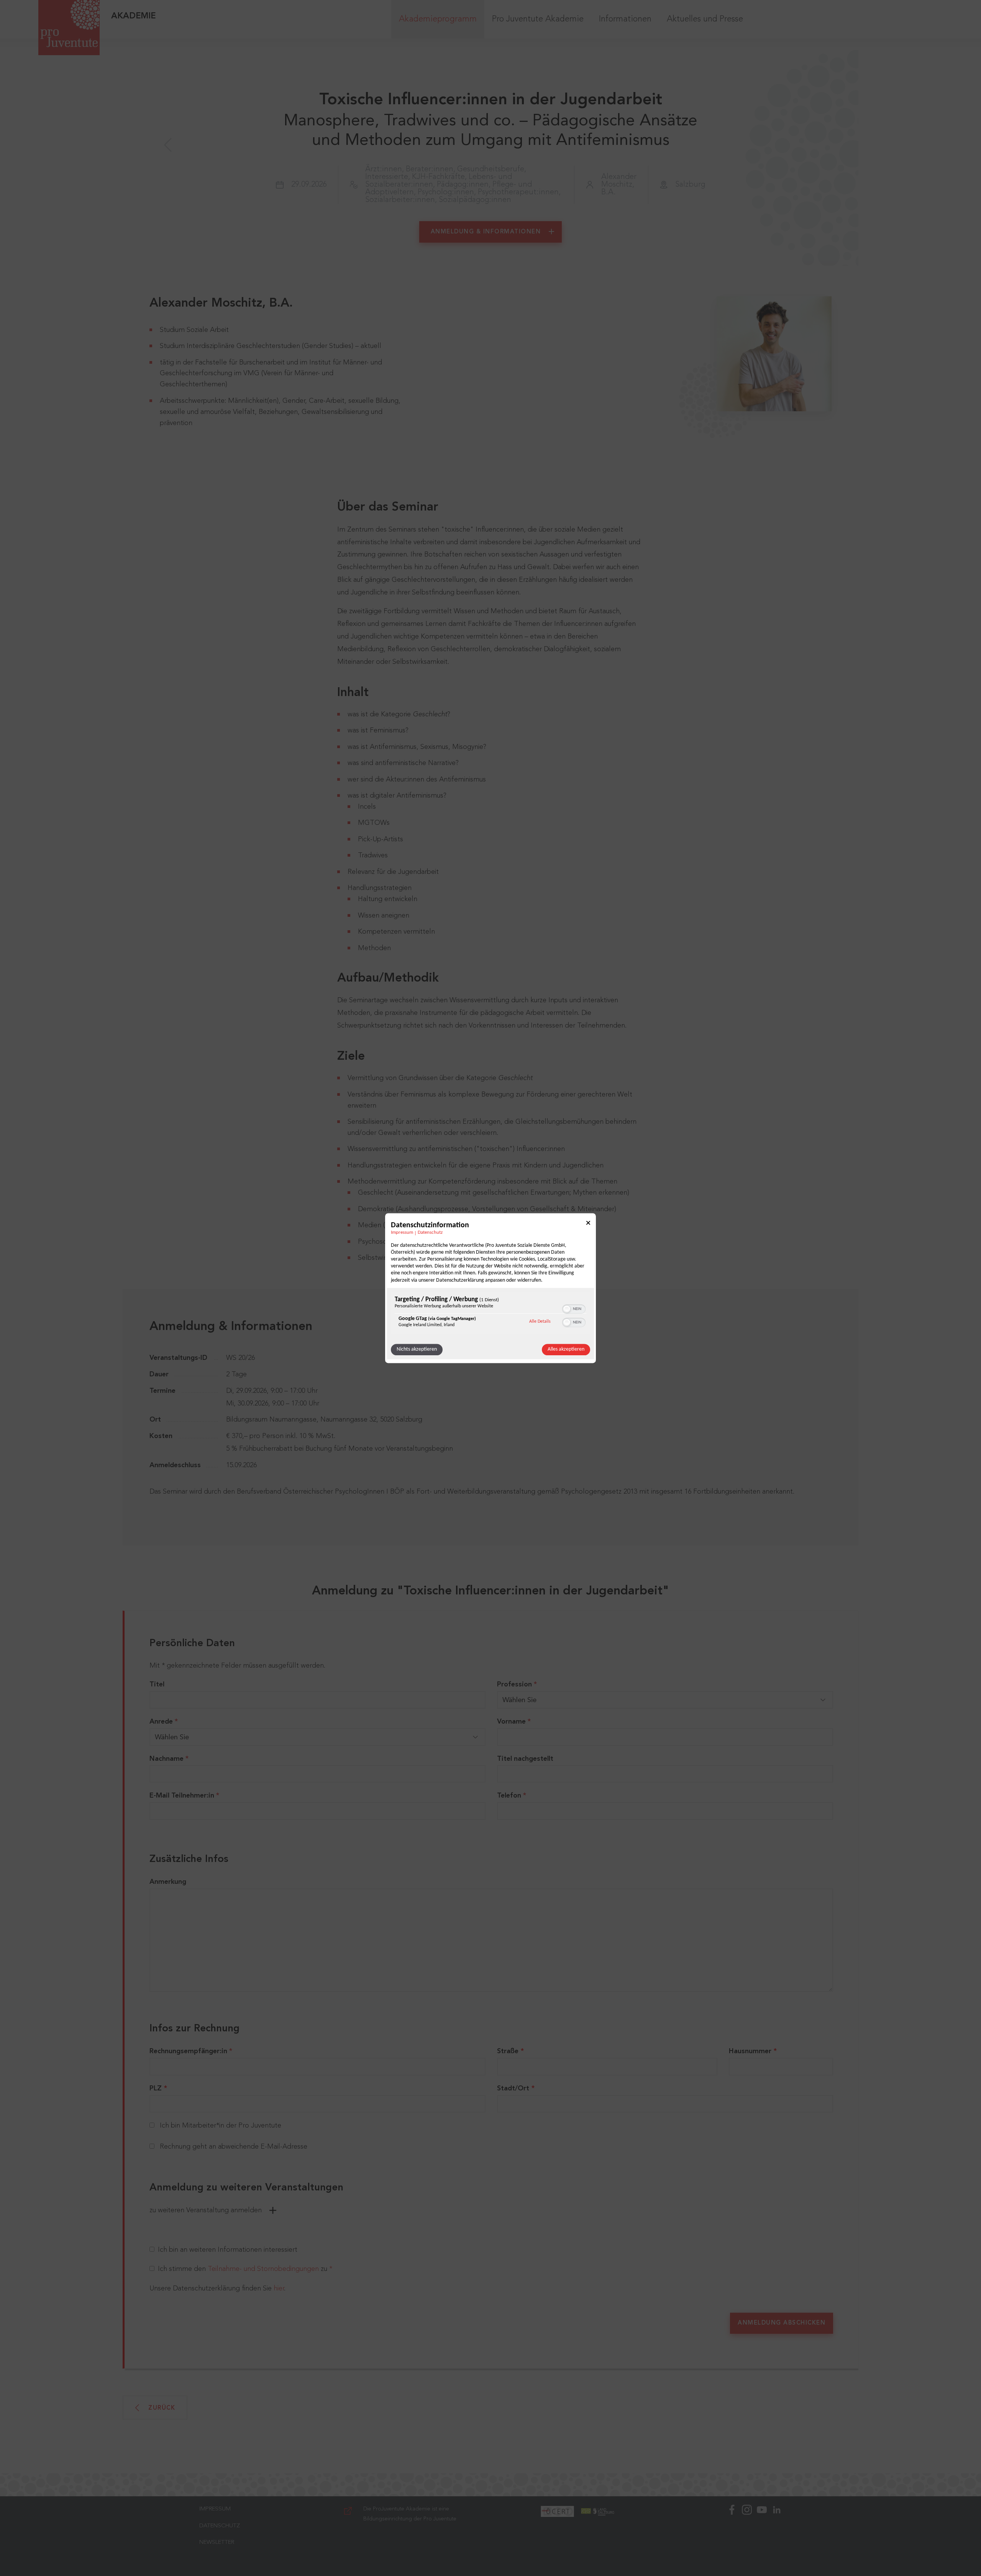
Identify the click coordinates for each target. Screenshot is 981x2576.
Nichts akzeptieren (417, 1349)
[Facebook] (732, 2536)
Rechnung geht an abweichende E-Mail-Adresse (234, 2147)
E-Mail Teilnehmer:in (184, 1796)
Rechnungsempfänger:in (191, 2051)
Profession (517, 1684)
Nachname (169, 1759)
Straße (508, 2051)
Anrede (164, 1722)
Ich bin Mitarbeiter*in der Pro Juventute (221, 2126)
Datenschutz (430, 1233)
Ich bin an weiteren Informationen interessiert (228, 2250)
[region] (490, 1314)
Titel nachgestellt (525, 1759)
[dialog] (490, 1288)
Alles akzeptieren (566, 1349)
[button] (567, 1309)
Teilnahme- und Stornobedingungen (263, 2269)
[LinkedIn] (777, 2536)
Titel (157, 1684)
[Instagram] (747, 2536)
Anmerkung (168, 1882)
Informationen (625, 19)
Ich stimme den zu (245, 2269)
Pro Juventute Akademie (538, 19)
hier (279, 2289)
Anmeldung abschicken (782, 2323)
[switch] (574, 1308)
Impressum (402, 1233)
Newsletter (217, 2542)
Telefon (512, 1796)
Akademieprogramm (438, 19)
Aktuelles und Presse (705, 19)
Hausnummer (750, 2051)
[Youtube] (762, 2536)
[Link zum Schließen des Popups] (588, 1224)
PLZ (156, 2088)
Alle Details (540, 1321)
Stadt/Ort (513, 2088)
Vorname (514, 1722)
